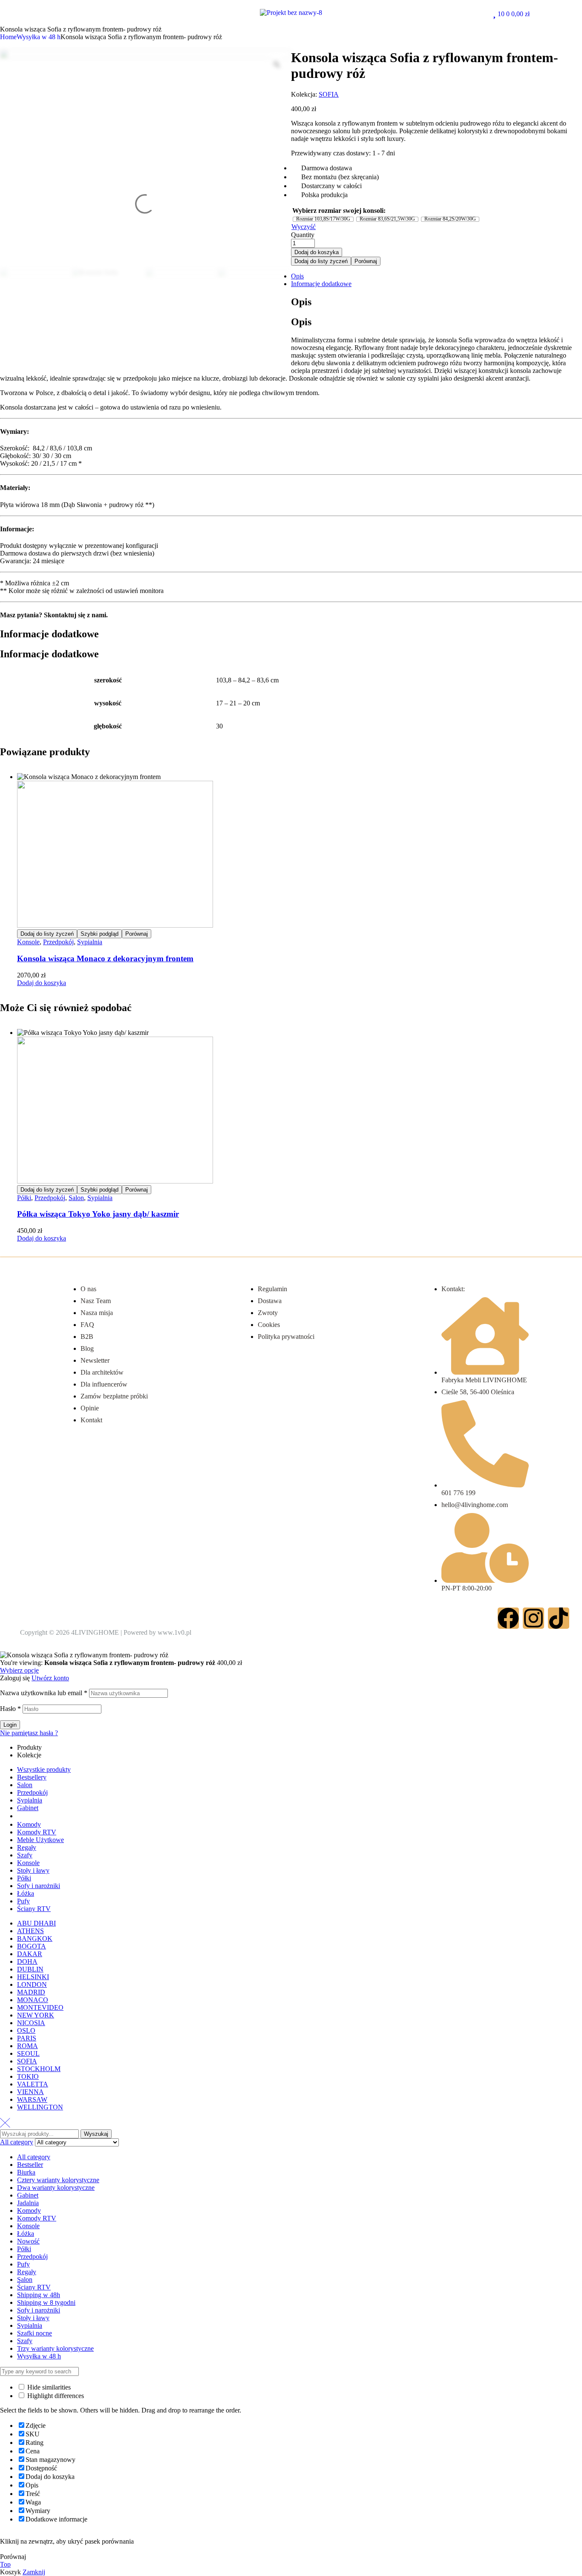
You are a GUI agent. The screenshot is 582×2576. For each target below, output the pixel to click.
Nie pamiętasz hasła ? (29, 1733)
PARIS (27, 2038)
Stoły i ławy (33, 1870)
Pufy (23, 1901)
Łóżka (26, 1893)
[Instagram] (533, 1618)
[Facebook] (508, 1618)
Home (8, 37)
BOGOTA (32, 1946)
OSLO (26, 2030)
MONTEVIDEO (40, 2007)
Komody (29, 1824)
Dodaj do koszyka (317, 252)
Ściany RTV (34, 1909)
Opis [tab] (301, 302)
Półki (24, 1198)
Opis (297, 276)
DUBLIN (30, 1969)
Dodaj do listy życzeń (321, 261)
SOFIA (329, 94)
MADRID (31, 1992)
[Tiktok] (559, 1618)
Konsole (28, 942)
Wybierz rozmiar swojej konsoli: (339, 211)
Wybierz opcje (19, 1670)
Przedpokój (58, 942)
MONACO (33, 2000)
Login (10, 1725)
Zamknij (34, 2572)
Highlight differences (55, 2396)
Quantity (303, 235)
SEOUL (28, 2053)
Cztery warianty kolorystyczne (58, 2180)
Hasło (10, 1709)
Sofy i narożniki (39, 1886)
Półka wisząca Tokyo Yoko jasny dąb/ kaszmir (98, 1214)
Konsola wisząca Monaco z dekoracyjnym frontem (105, 958)
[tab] (300, 276)
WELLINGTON (40, 2107)
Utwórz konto (50, 1678)
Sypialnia (90, 942)
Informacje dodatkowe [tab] (49, 634)
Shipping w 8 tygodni (46, 2302)
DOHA (27, 1961)
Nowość (28, 2241)
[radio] (323, 219)
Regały (27, 1847)
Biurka (26, 2172)
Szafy (25, 1855)
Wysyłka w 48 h (39, 37)
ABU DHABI (36, 1923)
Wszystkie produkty (44, 1769)
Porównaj (366, 261)
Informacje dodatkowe (321, 284)
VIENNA (30, 2092)
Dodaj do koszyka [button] (42, 983)
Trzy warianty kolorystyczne (55, 2348)
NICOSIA (31, 2023)
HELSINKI (33, 1977)
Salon (76, 1198)
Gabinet (28, 1808)
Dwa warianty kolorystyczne (56, 2188)
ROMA (27, 2046)
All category (34, 2157)
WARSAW (32, 2099)
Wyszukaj (96, 2134)
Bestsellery (32, 1777)
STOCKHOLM (39, 2069)
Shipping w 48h (39, 2295)
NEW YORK (36, 2015)
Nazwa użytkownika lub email (44, 1693)
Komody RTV (37, 1832)
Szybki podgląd (99, 934)
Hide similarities (48, 2387)
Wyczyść (304, 227)
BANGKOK (35, 1938)
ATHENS (30, 1931)
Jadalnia (28, 2203)
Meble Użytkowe (40, 1840)
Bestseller (30, 2165)
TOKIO (28, 2076)
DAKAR (30, 1954)
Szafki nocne (35, 2333)
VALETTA (33, 2084)
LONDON (32, 1984)
